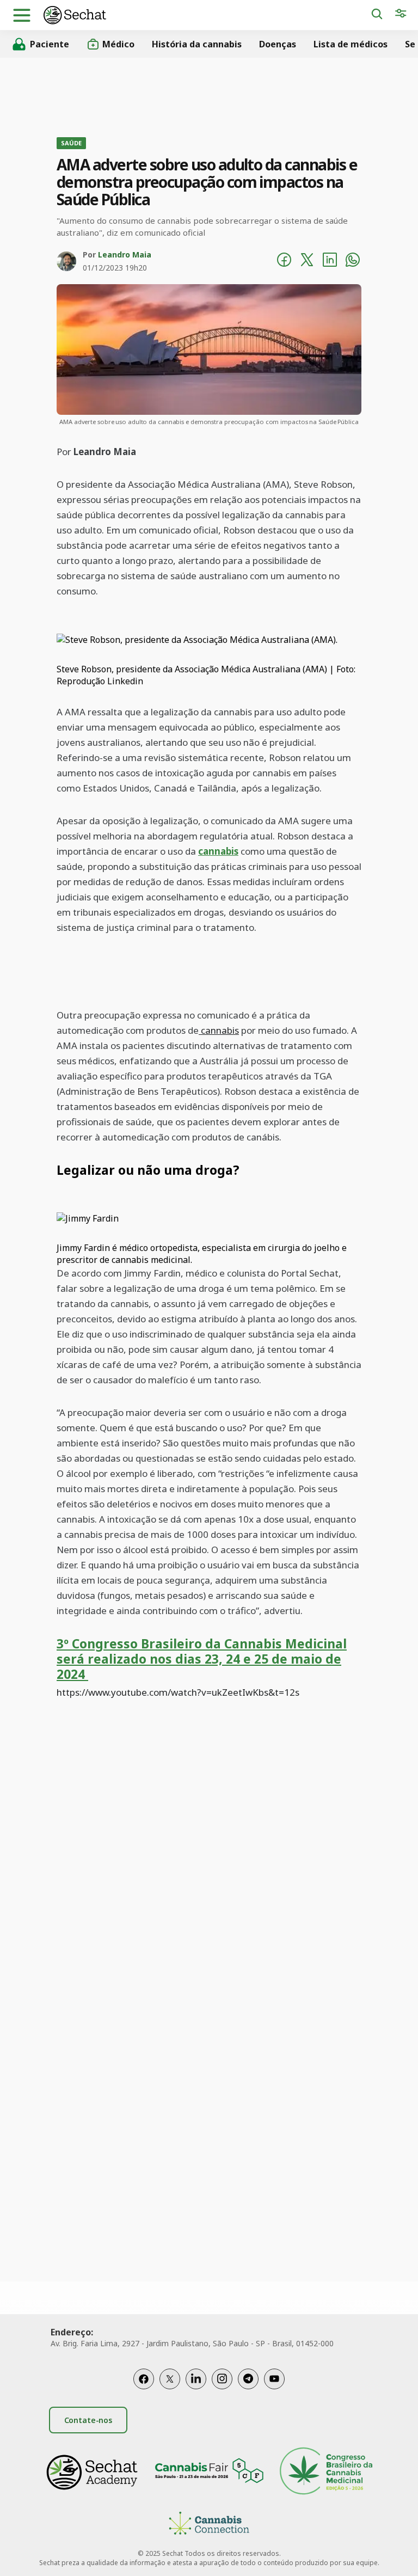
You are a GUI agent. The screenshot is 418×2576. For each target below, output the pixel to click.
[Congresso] (326, 2472)
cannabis (218, 851)
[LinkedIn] (196, 2379)
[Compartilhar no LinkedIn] (330, 261)
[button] (22, 15)
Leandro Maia (125, 254)
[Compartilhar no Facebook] (284, 261)
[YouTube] (274, 2379)
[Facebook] (144, 2379)
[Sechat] (207, 15)
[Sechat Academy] (92, 2472)
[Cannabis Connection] (209, 2525)
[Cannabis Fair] (209, 2472)
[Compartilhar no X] (307, 261)
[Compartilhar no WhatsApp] (353, 261)
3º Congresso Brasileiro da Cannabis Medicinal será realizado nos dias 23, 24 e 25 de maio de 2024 (202, 1659)
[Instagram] (222, 2379)
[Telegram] (248, 2379)
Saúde (71, 143)
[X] (170, 2379)
